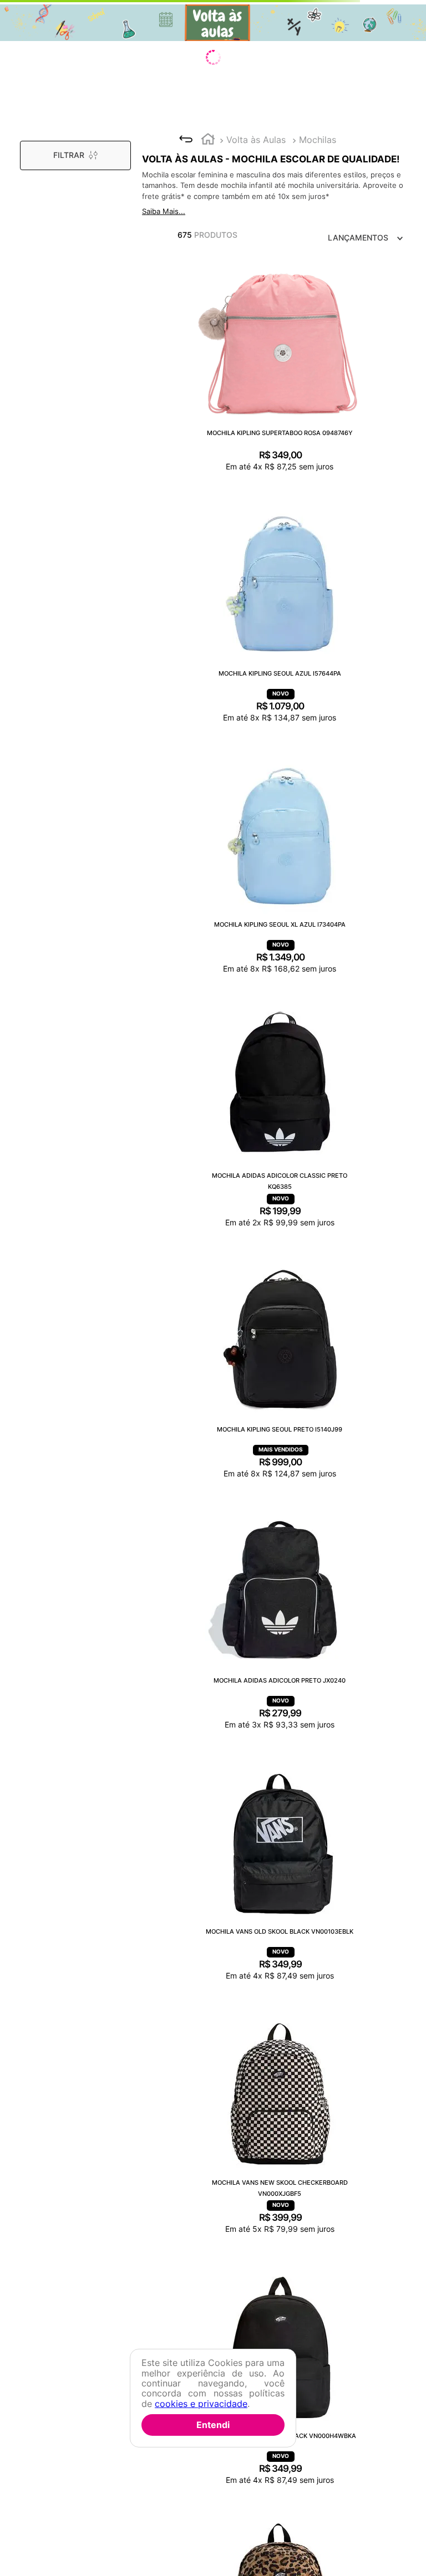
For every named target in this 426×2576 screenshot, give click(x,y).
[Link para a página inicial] (208, 140)
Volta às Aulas (256, 140)
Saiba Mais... (164, 211)
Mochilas (318, 140)
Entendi (213, 2425)
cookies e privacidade (201, 2404)
